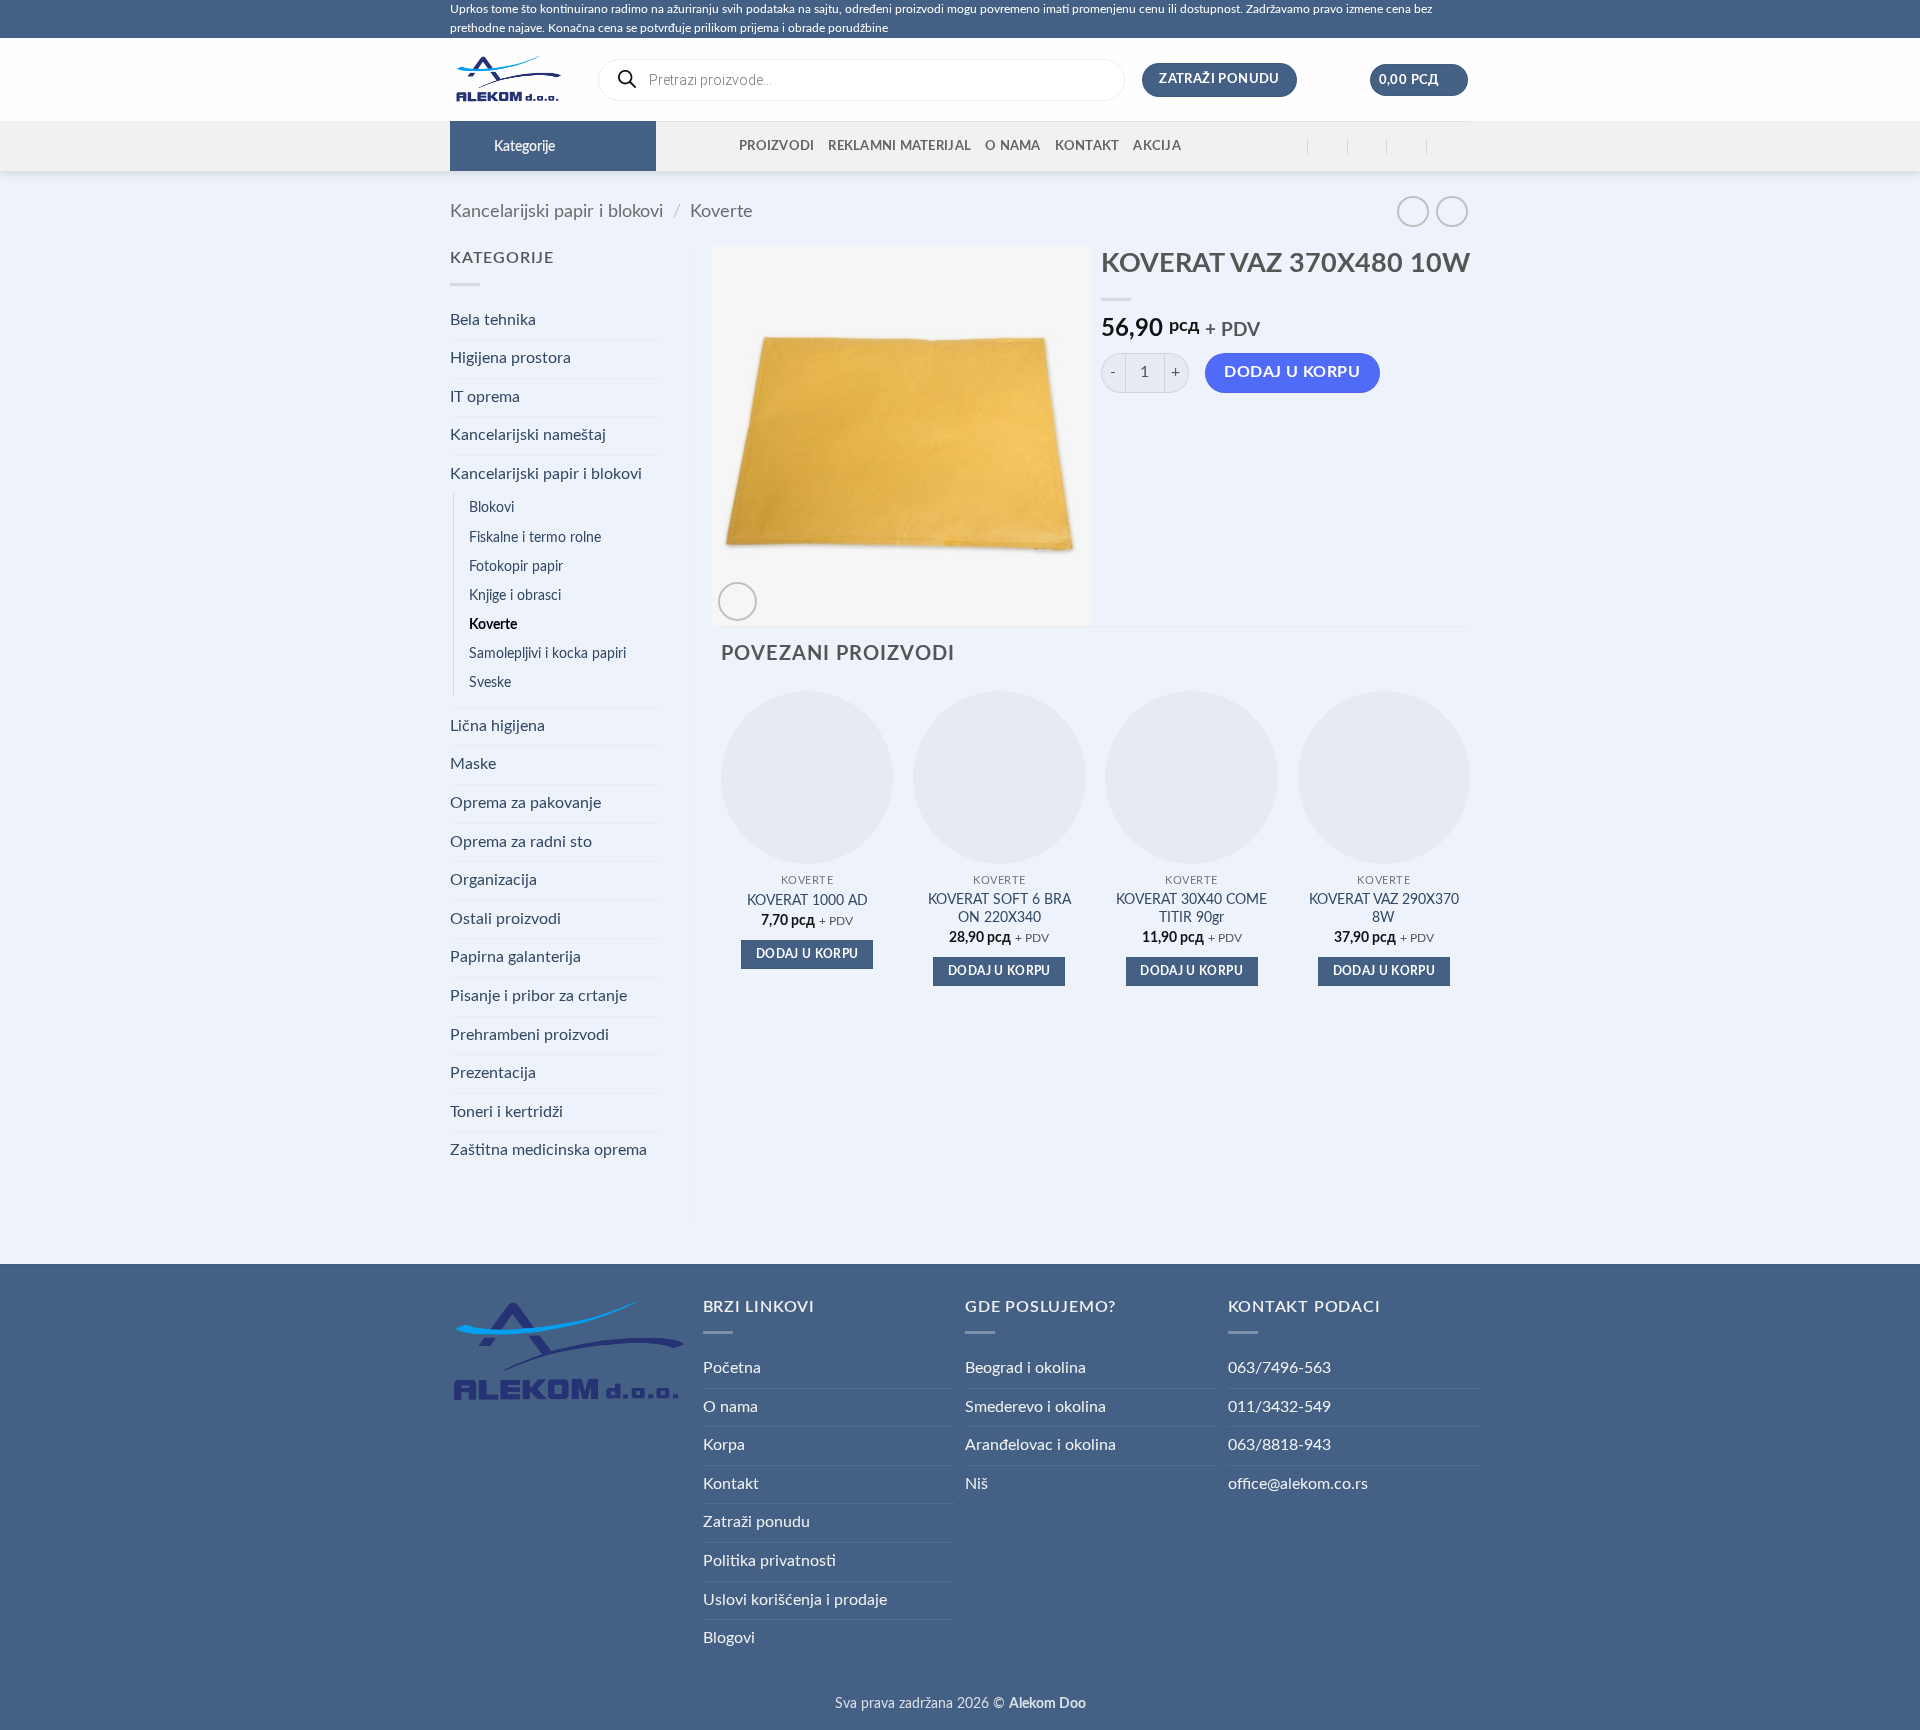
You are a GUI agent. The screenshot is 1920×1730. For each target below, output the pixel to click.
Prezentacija (493, 1073)
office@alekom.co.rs (1298, 1484)
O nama (1013, 146)
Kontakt (1087, 146)
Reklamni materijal (899, 146)
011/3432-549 (1279, 1407)
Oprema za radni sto (521, 842)
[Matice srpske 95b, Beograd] (1288, 146)
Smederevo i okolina (1035, 1407)
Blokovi (491, 507)
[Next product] (1412, 211)
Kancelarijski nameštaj (528, 435)
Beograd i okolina (1025, 1368)
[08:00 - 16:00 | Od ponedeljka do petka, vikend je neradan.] (1367, 146)
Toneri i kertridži (506, 1112)
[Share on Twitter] (1154, 430)
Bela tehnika (493, 320)
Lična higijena (497, 726)
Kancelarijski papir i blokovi (556, 211)
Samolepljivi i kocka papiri (547, 653)
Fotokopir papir (516, 566)
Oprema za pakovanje (525, 803)
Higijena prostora (510, 358)
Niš (976, 1484)
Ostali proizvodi (505, 919)
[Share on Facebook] (1118, 430)
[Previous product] (1451, 211)
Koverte (721, 211)
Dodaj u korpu (1292, 372)
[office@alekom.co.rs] (1328, 146)
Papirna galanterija (515, 957)
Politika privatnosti (769, 1561)
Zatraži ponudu (756, 1522)
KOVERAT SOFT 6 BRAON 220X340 (999, 909)
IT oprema (485, 397)
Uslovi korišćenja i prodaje (795, 1600)
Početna (732, 1368)
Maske (473, 764)
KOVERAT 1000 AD (807, 900)
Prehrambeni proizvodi (529, 1035)
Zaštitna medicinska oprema (548, 1150)
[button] (1419, 80)
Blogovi (729, 1638)
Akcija (1157, 146)
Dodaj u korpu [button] (807, 954)
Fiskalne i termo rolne (535, 537)
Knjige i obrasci (515, 595)
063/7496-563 (1279, 1368)
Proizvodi (776, 146)
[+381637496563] (1407, 146)
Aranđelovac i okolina (1040, 1445)
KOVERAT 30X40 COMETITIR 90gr (1191, 909)
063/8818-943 (1279, 1445)
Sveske (490, 682)
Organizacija (493, 880)
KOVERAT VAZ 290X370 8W (1384, 909)
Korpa (724, 1445)
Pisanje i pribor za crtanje (538, 996)
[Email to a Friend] (1190, 430)
